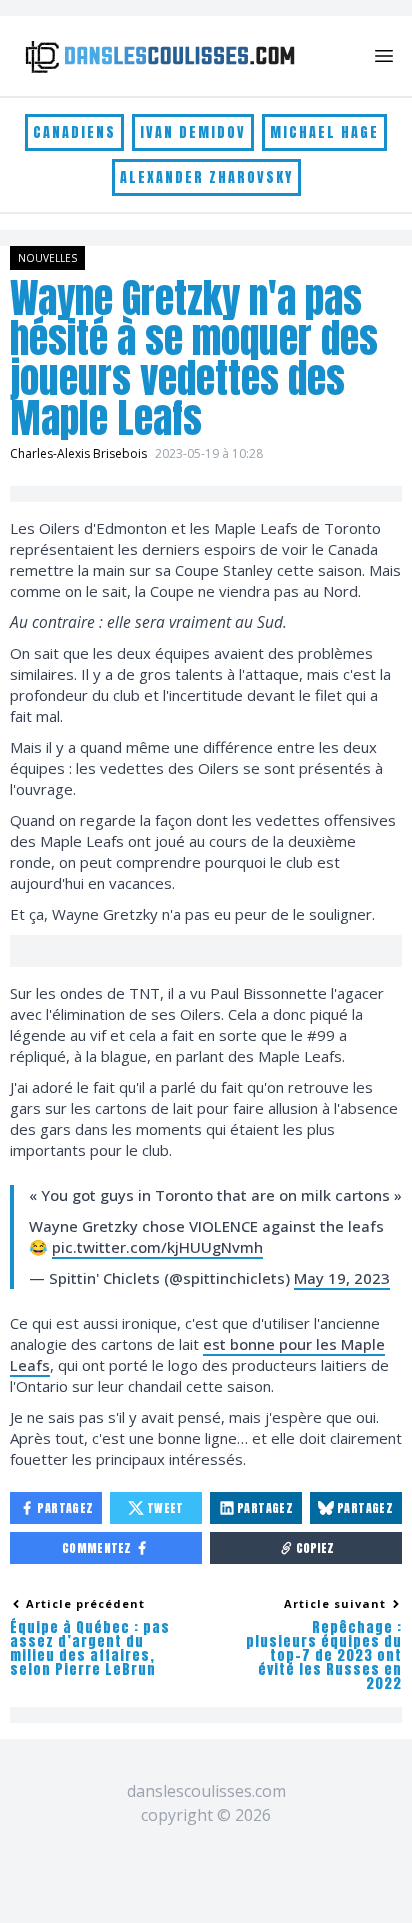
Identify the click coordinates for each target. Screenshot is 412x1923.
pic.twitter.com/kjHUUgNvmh (157, 1247)
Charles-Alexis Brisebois (78, 453)
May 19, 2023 (342, 1278)
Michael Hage (324, 132)
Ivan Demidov (193, 132)
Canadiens (74, 132)
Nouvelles (47, 258)
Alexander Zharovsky (206, 177)
